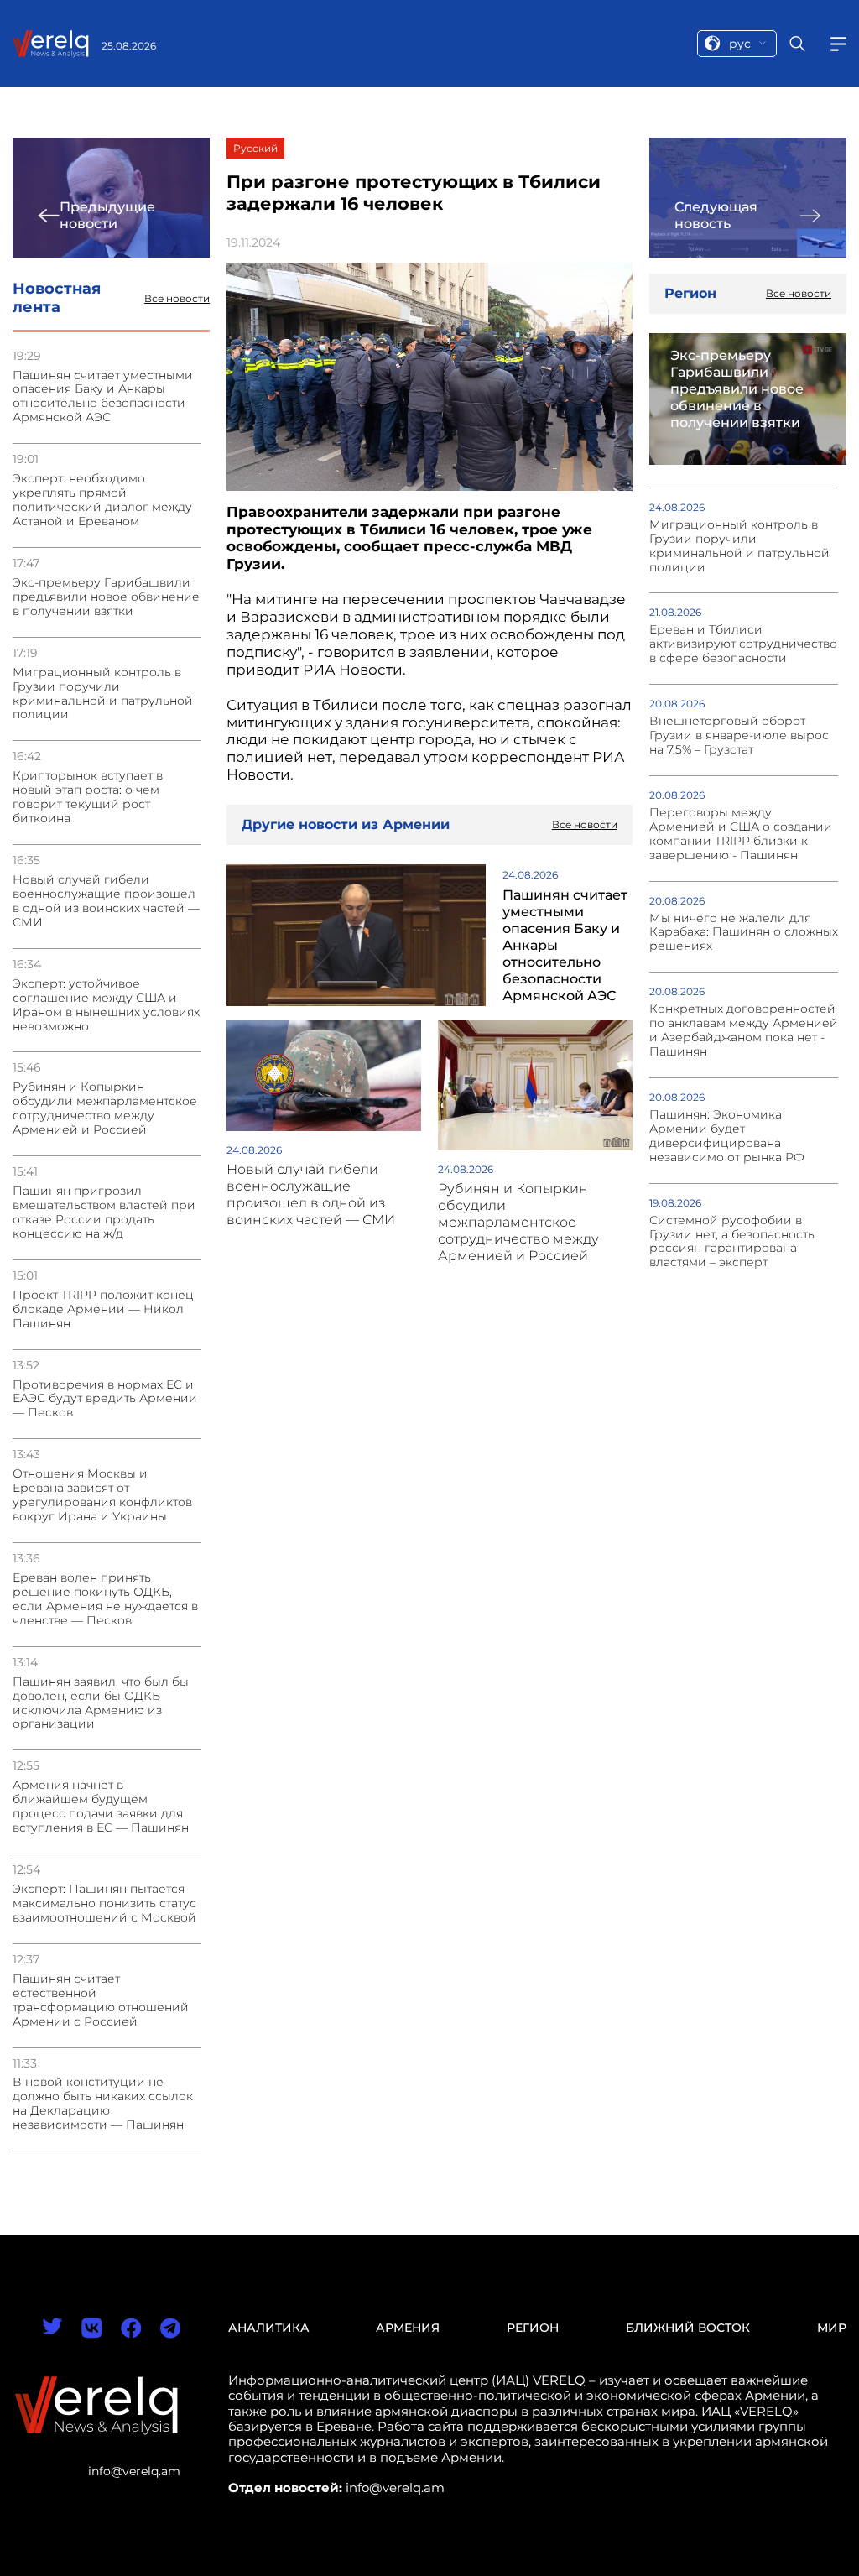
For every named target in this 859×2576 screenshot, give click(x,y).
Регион (533, 2328)
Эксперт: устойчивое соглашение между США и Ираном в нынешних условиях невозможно (106, 1005)
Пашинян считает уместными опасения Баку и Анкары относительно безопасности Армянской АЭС (103, 397)
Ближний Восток (688, 2328)
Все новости (177, 299)
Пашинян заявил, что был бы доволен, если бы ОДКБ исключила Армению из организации (101, 1703)
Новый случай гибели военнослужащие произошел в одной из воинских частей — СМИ (106, 901)
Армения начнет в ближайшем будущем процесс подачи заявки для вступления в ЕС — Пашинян (101, 1807)
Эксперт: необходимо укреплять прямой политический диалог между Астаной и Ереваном (102, 500)
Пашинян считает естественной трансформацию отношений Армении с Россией (101, 2000)
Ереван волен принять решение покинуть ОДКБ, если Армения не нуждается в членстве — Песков (105, 1599)
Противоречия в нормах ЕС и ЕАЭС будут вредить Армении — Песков (105, 1399)
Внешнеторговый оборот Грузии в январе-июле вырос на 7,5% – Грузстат (739, 735)
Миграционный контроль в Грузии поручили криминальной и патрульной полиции (103, 694)
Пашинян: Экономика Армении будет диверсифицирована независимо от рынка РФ (727, 1136)
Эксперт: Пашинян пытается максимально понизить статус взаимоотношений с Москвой (104, 1903)
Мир (832, 2328)
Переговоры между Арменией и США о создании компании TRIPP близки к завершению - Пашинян (741, 834)
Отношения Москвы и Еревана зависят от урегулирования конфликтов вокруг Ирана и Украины (102, 1495)
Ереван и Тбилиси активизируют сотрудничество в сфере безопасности (743, 644)
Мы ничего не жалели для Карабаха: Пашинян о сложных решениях (744, 933)
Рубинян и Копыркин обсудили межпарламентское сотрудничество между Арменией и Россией (105, 1108)
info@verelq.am (134, 2471)
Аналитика (269, 2328)
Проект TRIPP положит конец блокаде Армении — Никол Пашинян (103, 1309)
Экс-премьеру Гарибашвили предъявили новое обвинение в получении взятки (106, 597)
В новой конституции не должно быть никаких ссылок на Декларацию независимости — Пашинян (103, 2104)
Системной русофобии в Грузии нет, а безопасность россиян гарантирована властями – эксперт (732, 1242)
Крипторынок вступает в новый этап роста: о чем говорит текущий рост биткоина (88, 797)
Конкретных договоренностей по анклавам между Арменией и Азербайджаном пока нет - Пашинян (744, 1030)
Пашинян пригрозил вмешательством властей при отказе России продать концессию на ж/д (104, 1212)
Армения (408, 2328)
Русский (255, 148)
